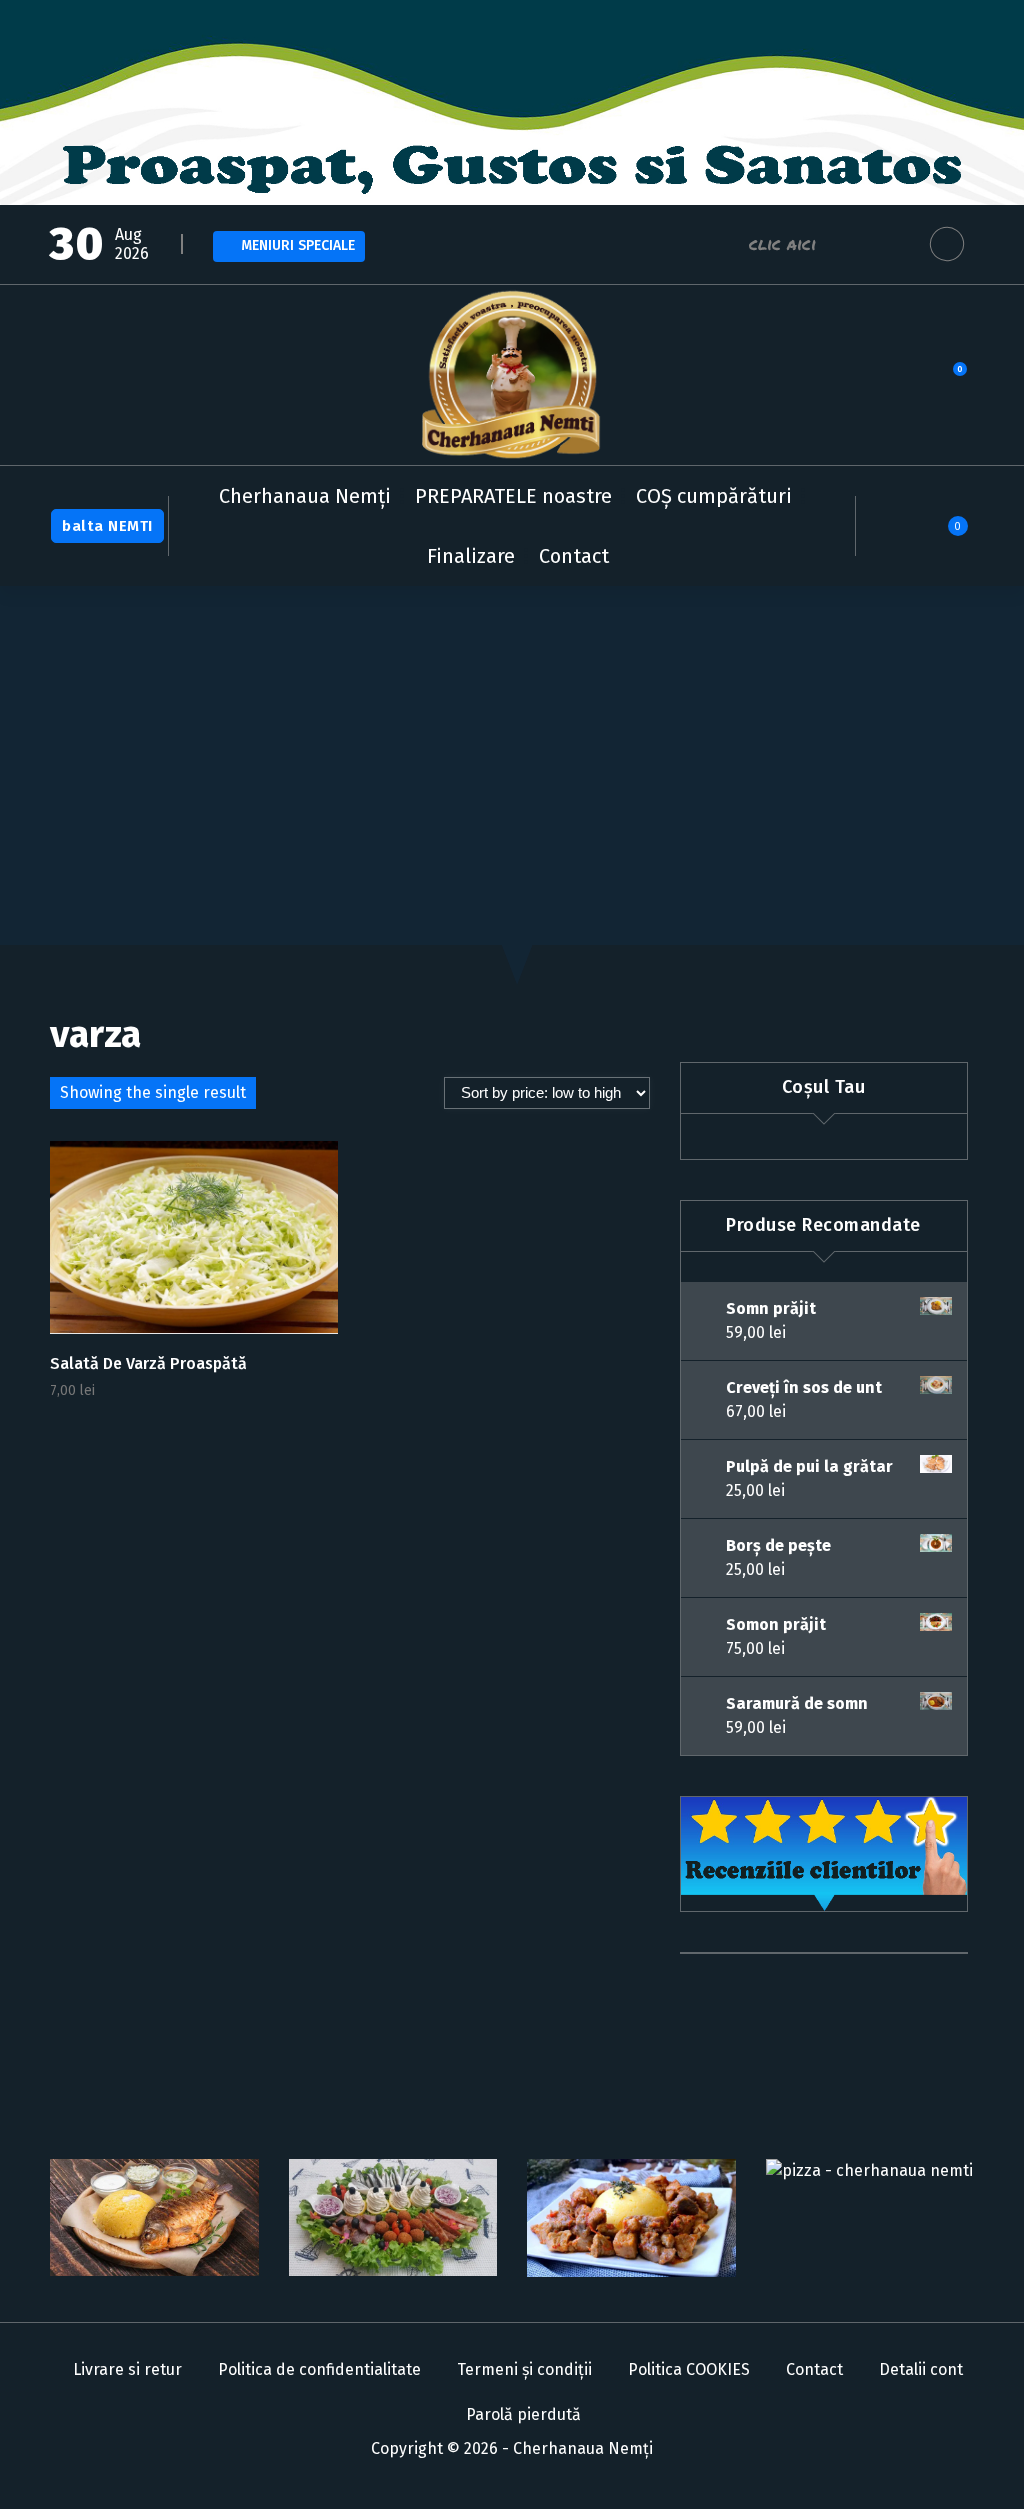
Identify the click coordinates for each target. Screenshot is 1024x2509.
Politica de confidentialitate (319, 2369)
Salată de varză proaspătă (148, 1363)
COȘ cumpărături (714, 496)
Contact (574, 556)
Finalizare (471, 556)
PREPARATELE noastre (513, 496)
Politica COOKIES (689, 2369)
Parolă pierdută (523, 2414)
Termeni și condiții (524, 2369)
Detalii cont (921, 2369)
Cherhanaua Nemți (305, 496)
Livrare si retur (127, 2369)
